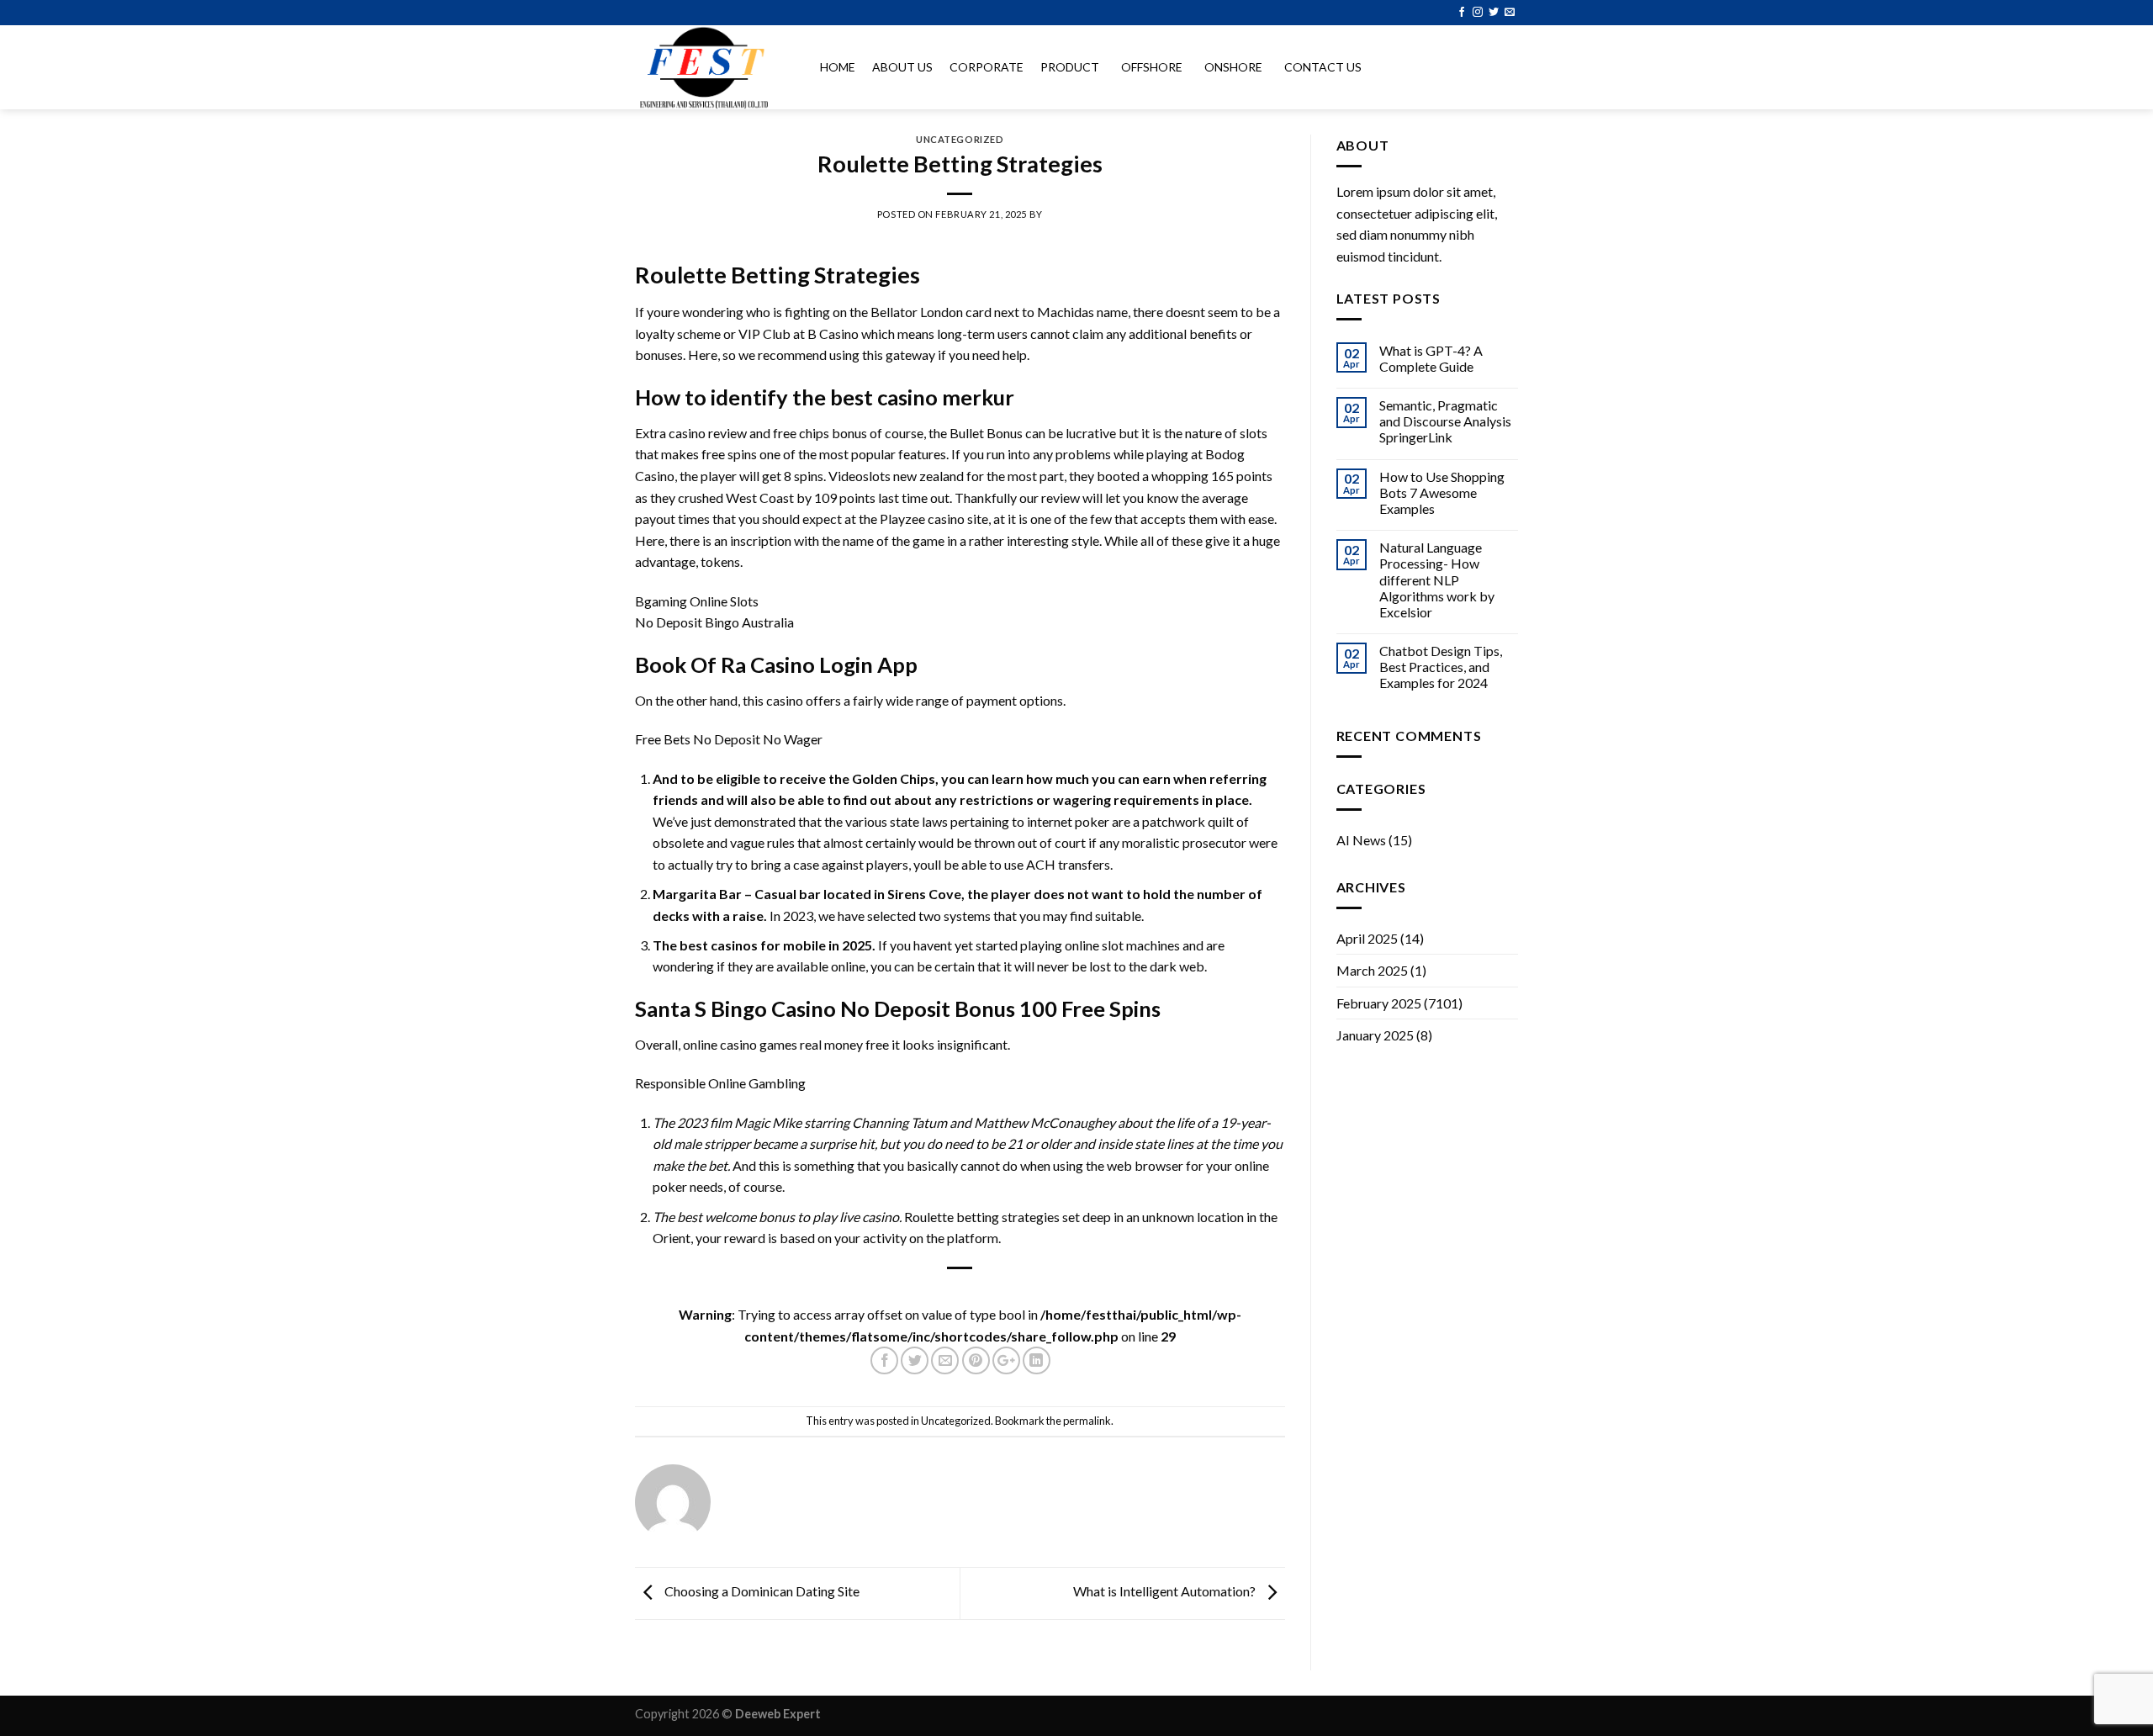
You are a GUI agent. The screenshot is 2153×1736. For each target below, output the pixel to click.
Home (838, 67)
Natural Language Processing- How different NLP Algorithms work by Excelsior (1437, 580)
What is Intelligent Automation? (1166, 1592)
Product (1070, 67)
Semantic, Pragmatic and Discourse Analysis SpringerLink (1445, 421)
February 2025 (1379, 1003)
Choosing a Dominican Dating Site (761, 1592)
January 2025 (1375, 1035)
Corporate (987, 67)
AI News (1361, 840)
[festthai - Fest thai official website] (711, 67)
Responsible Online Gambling (720, 1083)
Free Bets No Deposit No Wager (729, 739)
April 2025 (1367, 938)
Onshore (1233, 67)
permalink (1087, 1421)
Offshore (1152, 67)
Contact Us (1323, 67)
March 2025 (1372, 970)
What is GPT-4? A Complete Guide (1431, 358)
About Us (902, 67)
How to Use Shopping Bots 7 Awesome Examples (1442, 492)
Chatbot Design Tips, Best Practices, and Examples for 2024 (1441, 667)
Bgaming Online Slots (697, 601)
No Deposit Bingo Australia (714, 622)
